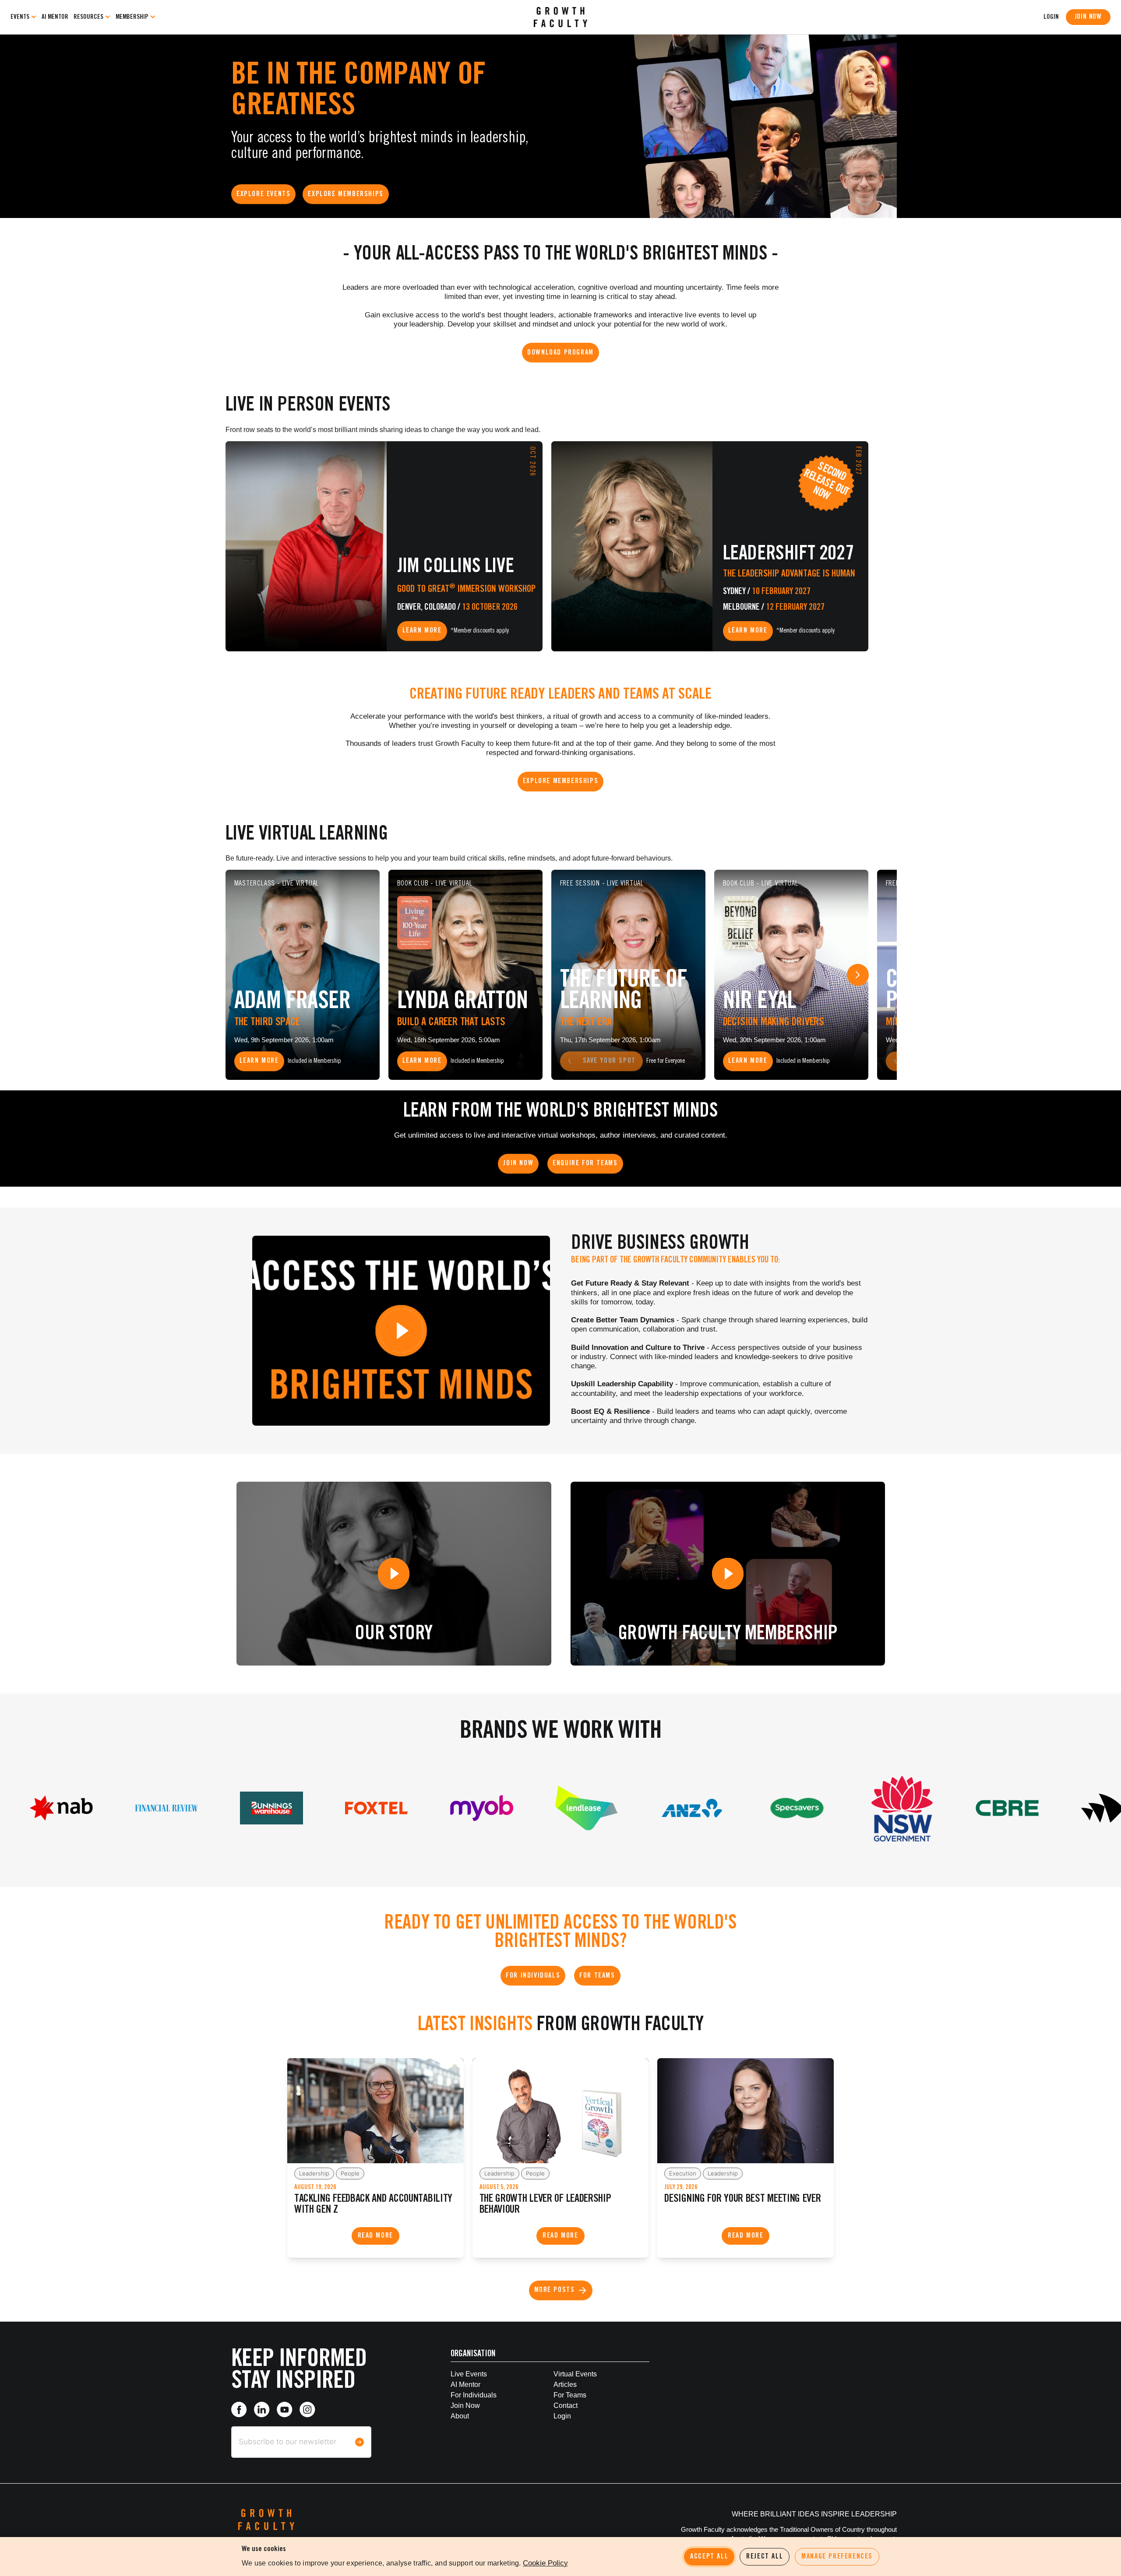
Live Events (469, 2374)
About (460, 2416)
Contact (566, 2406)
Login (562, 2416)
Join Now (1088, 17)
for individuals (474, 2395)
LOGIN (1051, 17)
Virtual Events (575, 2374)
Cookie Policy (545, 2563)
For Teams (570, 2395)
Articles (565, 2384)
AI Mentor (55, 17)
